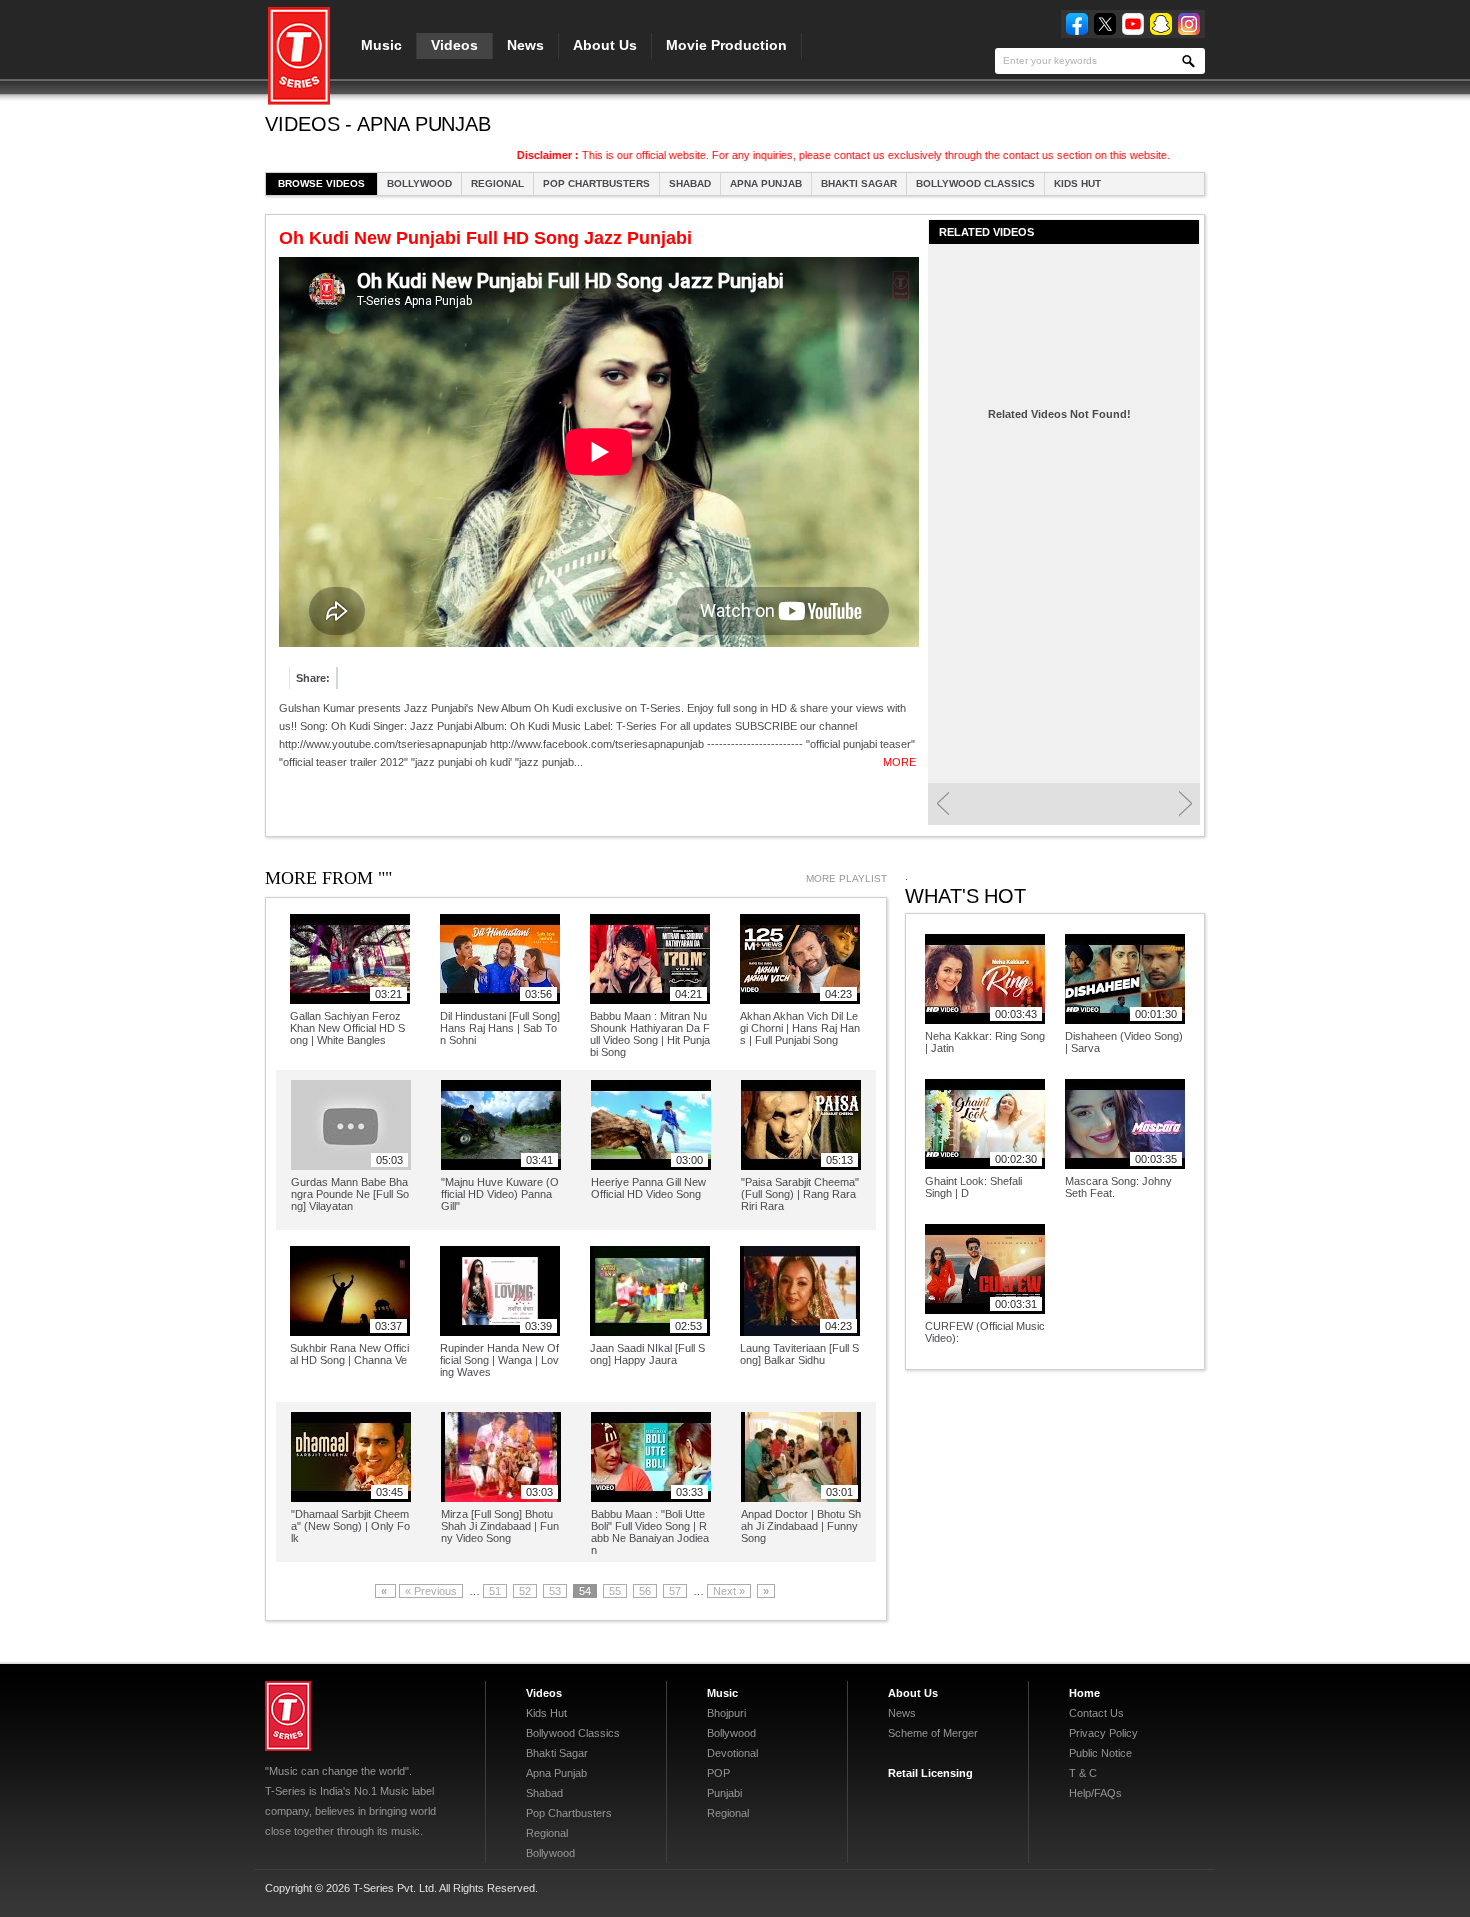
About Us (605, 45)
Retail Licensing (930, 1773)
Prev (942, 804)
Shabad (690, 183)
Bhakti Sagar (859, 183)
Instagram (1189, 24)
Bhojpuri (726, 1713)
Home (1084, 1693)
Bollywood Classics (975, 183)
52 (525, 1591)
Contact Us (1096, 1713)
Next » (729, 1591)
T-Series (288, 1716)
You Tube (1133, 24)
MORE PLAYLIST (846, 878)
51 (495, 1591)
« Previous (431, 1591)
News (525, 45)
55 (615, 1591)
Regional (497, 183)
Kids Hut (1077, 183)
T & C (1083, 1773)
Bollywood (419, 183)
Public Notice (1100, 1753)
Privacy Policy (1103, 1733)
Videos (454, 45)
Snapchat (1161, 24)
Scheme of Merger (933, 1733)
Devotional (732, 1753)
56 (645, 1591)
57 (675, 1591)
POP (718, 1773)
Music (381, 45)
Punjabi (724, 1793)
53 (555, 1591)
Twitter (1105, 24)
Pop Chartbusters (596, 183)
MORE (899, 762)
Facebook (1077, 24)
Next (1185, 804)
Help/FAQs (1095, 1793)
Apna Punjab (766, 183)
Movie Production (726, 45)
